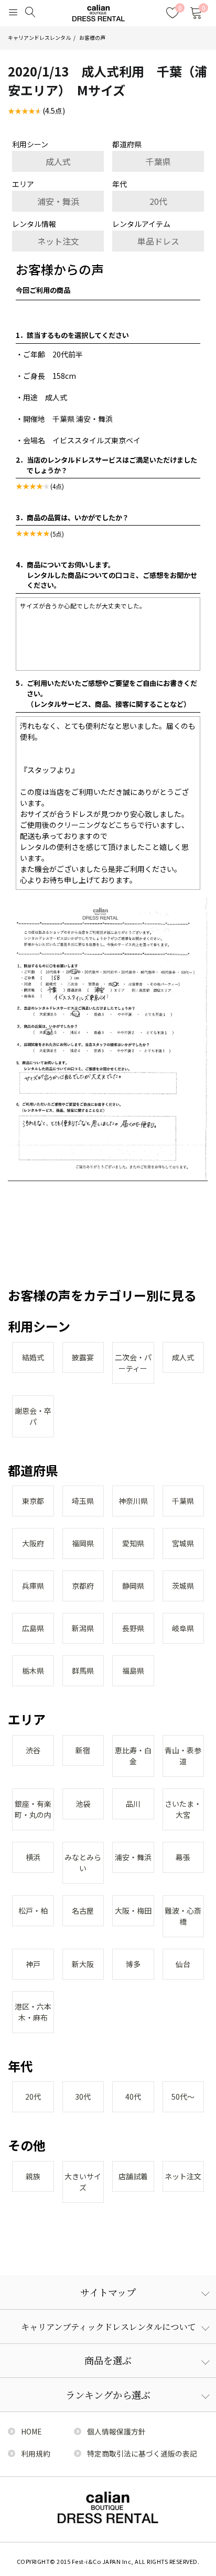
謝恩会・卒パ (33, 1416)
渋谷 (33, 1750)
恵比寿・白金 (133, 1756)
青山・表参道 (183, 1756)
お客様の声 (92, 38)
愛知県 (133, 1543)
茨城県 (183, 1586)
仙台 (183, 1964)
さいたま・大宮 (183, 1809)
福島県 (133, 1671)
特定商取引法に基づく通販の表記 (142, 2453)
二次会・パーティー (133, 1363)
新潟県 (83, 1628)
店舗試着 (133, 2176)
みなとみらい (83, 1863)
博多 (133, 1964)
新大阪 (83, 1964)
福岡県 (83, 1543)
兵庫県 (33, 1586)
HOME (31, 2431)
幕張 (183, 1857)
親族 (33, 2176)
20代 (158, 201)
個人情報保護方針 (116, 2431)
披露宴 (83, 1357)
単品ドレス (158, 241)
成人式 (58, 161)
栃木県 (33, 1671)
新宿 (83, 1750)
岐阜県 (183, 1628)
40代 (133, 2097)
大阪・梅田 (133, 1911)
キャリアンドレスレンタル (39, 38)
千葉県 (158, 161)
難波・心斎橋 (183, 1916)
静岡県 (133, 1586)
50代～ (183, 2097)
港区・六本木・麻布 (33, 2012)
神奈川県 (133, 1501)
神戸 (33, 1964)
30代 (83, 2097)
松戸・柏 (33, 1911)
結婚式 (33, 1357)
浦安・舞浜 (58, 201)
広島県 (33, 1628)
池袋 (83, 1804)
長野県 (133, 1628)
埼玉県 (83, 1501)
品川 (133, 1804)
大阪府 (33, 1543)
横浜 (33, 1857)
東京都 (33, 1501)
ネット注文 (58, 241)
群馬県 (83, 1671)
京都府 (83, 1586)
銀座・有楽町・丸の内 (33, 1809)
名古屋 (83, 1911)
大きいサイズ (83, 2182)
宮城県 (183, 1543)
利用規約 (36, 2453)
